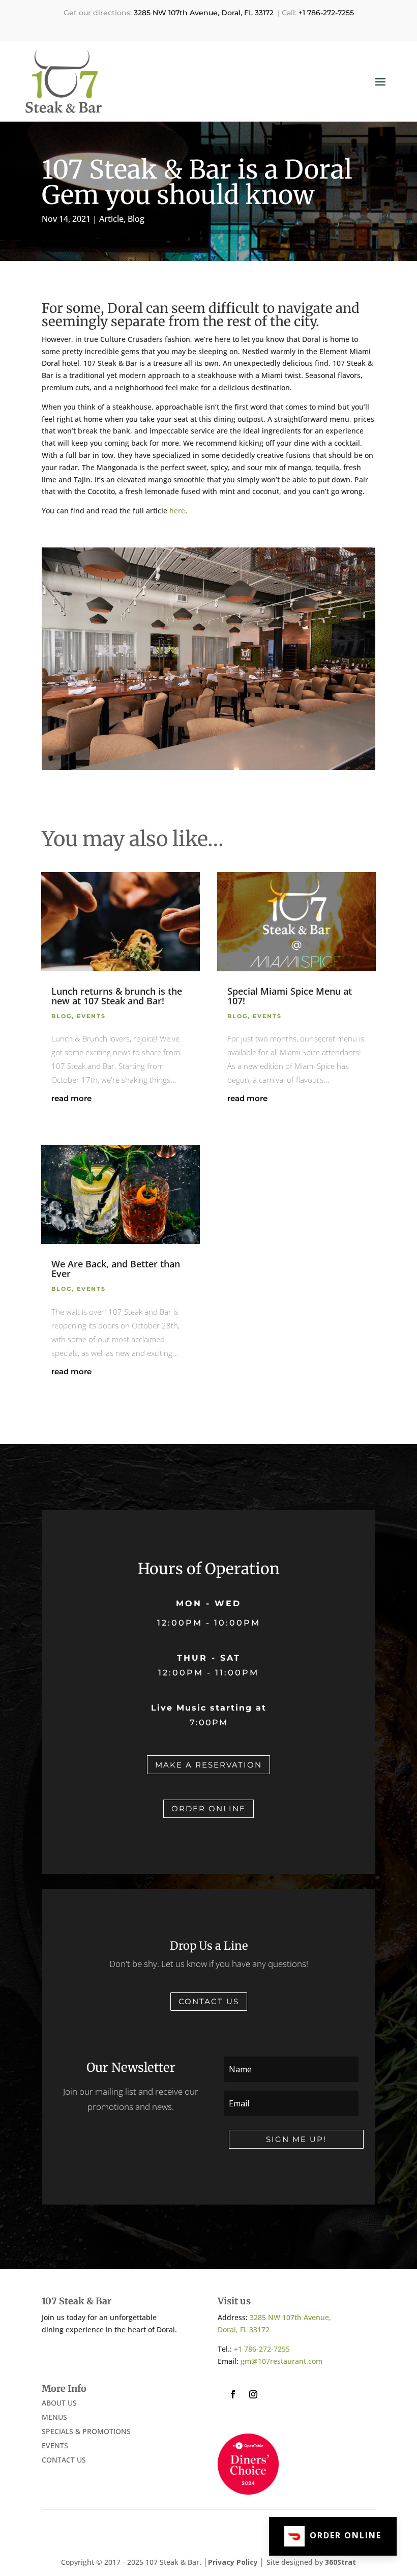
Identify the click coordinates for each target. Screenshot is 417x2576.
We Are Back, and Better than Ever (116, 1269)
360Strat (340, 2562)
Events (91, 1016)
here (177, 511)
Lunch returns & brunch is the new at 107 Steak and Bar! (117, 996)
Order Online (208, 1808)
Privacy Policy (234, 2562)
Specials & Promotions (86, 2431)
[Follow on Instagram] (253, 2394)
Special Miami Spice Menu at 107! (290, 996)
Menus (54, 2417)
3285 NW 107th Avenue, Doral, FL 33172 (204, 13)
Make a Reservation (208, 1765)
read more (71, 1098)
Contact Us (209, 2001)
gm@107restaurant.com (281, 2361)
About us (59, 2403)
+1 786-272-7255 (326, 13)
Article (111, 219)
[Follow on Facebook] (233, 2394)
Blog (136, 219)
